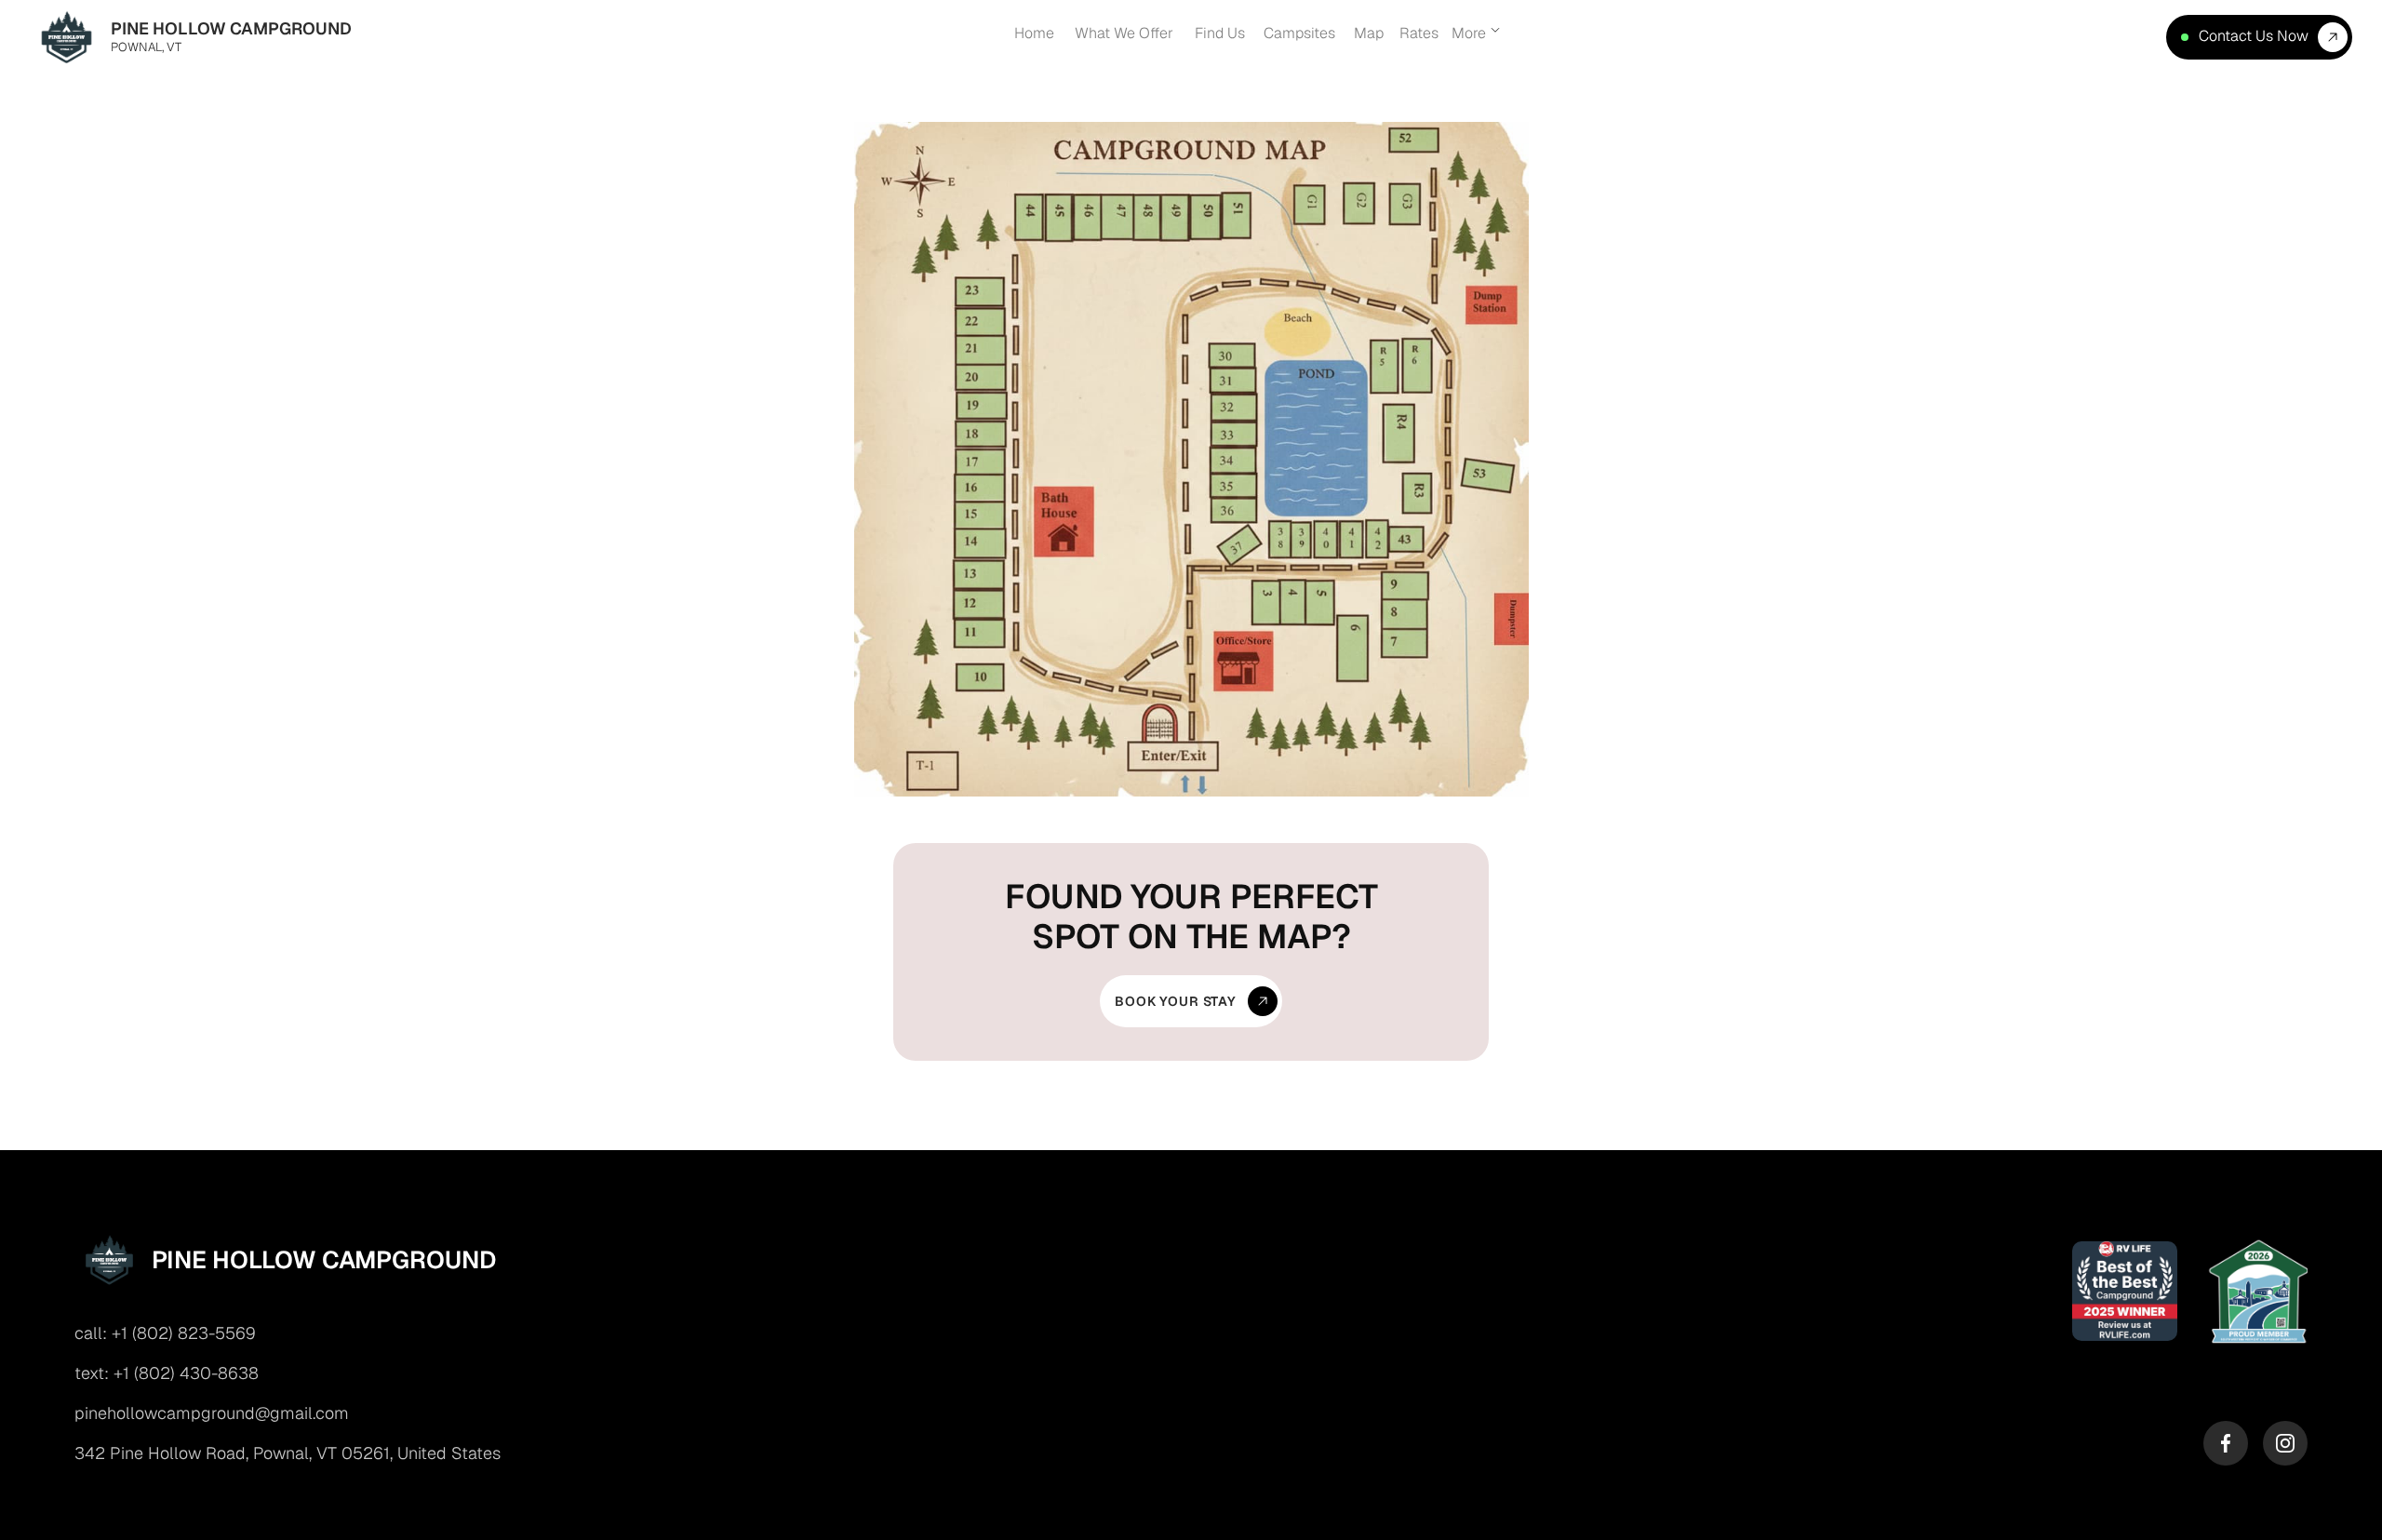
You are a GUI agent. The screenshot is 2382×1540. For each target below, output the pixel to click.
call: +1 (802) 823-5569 (165, 1333)
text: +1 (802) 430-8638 (167, 1373)
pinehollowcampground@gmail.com (212, 1413)
